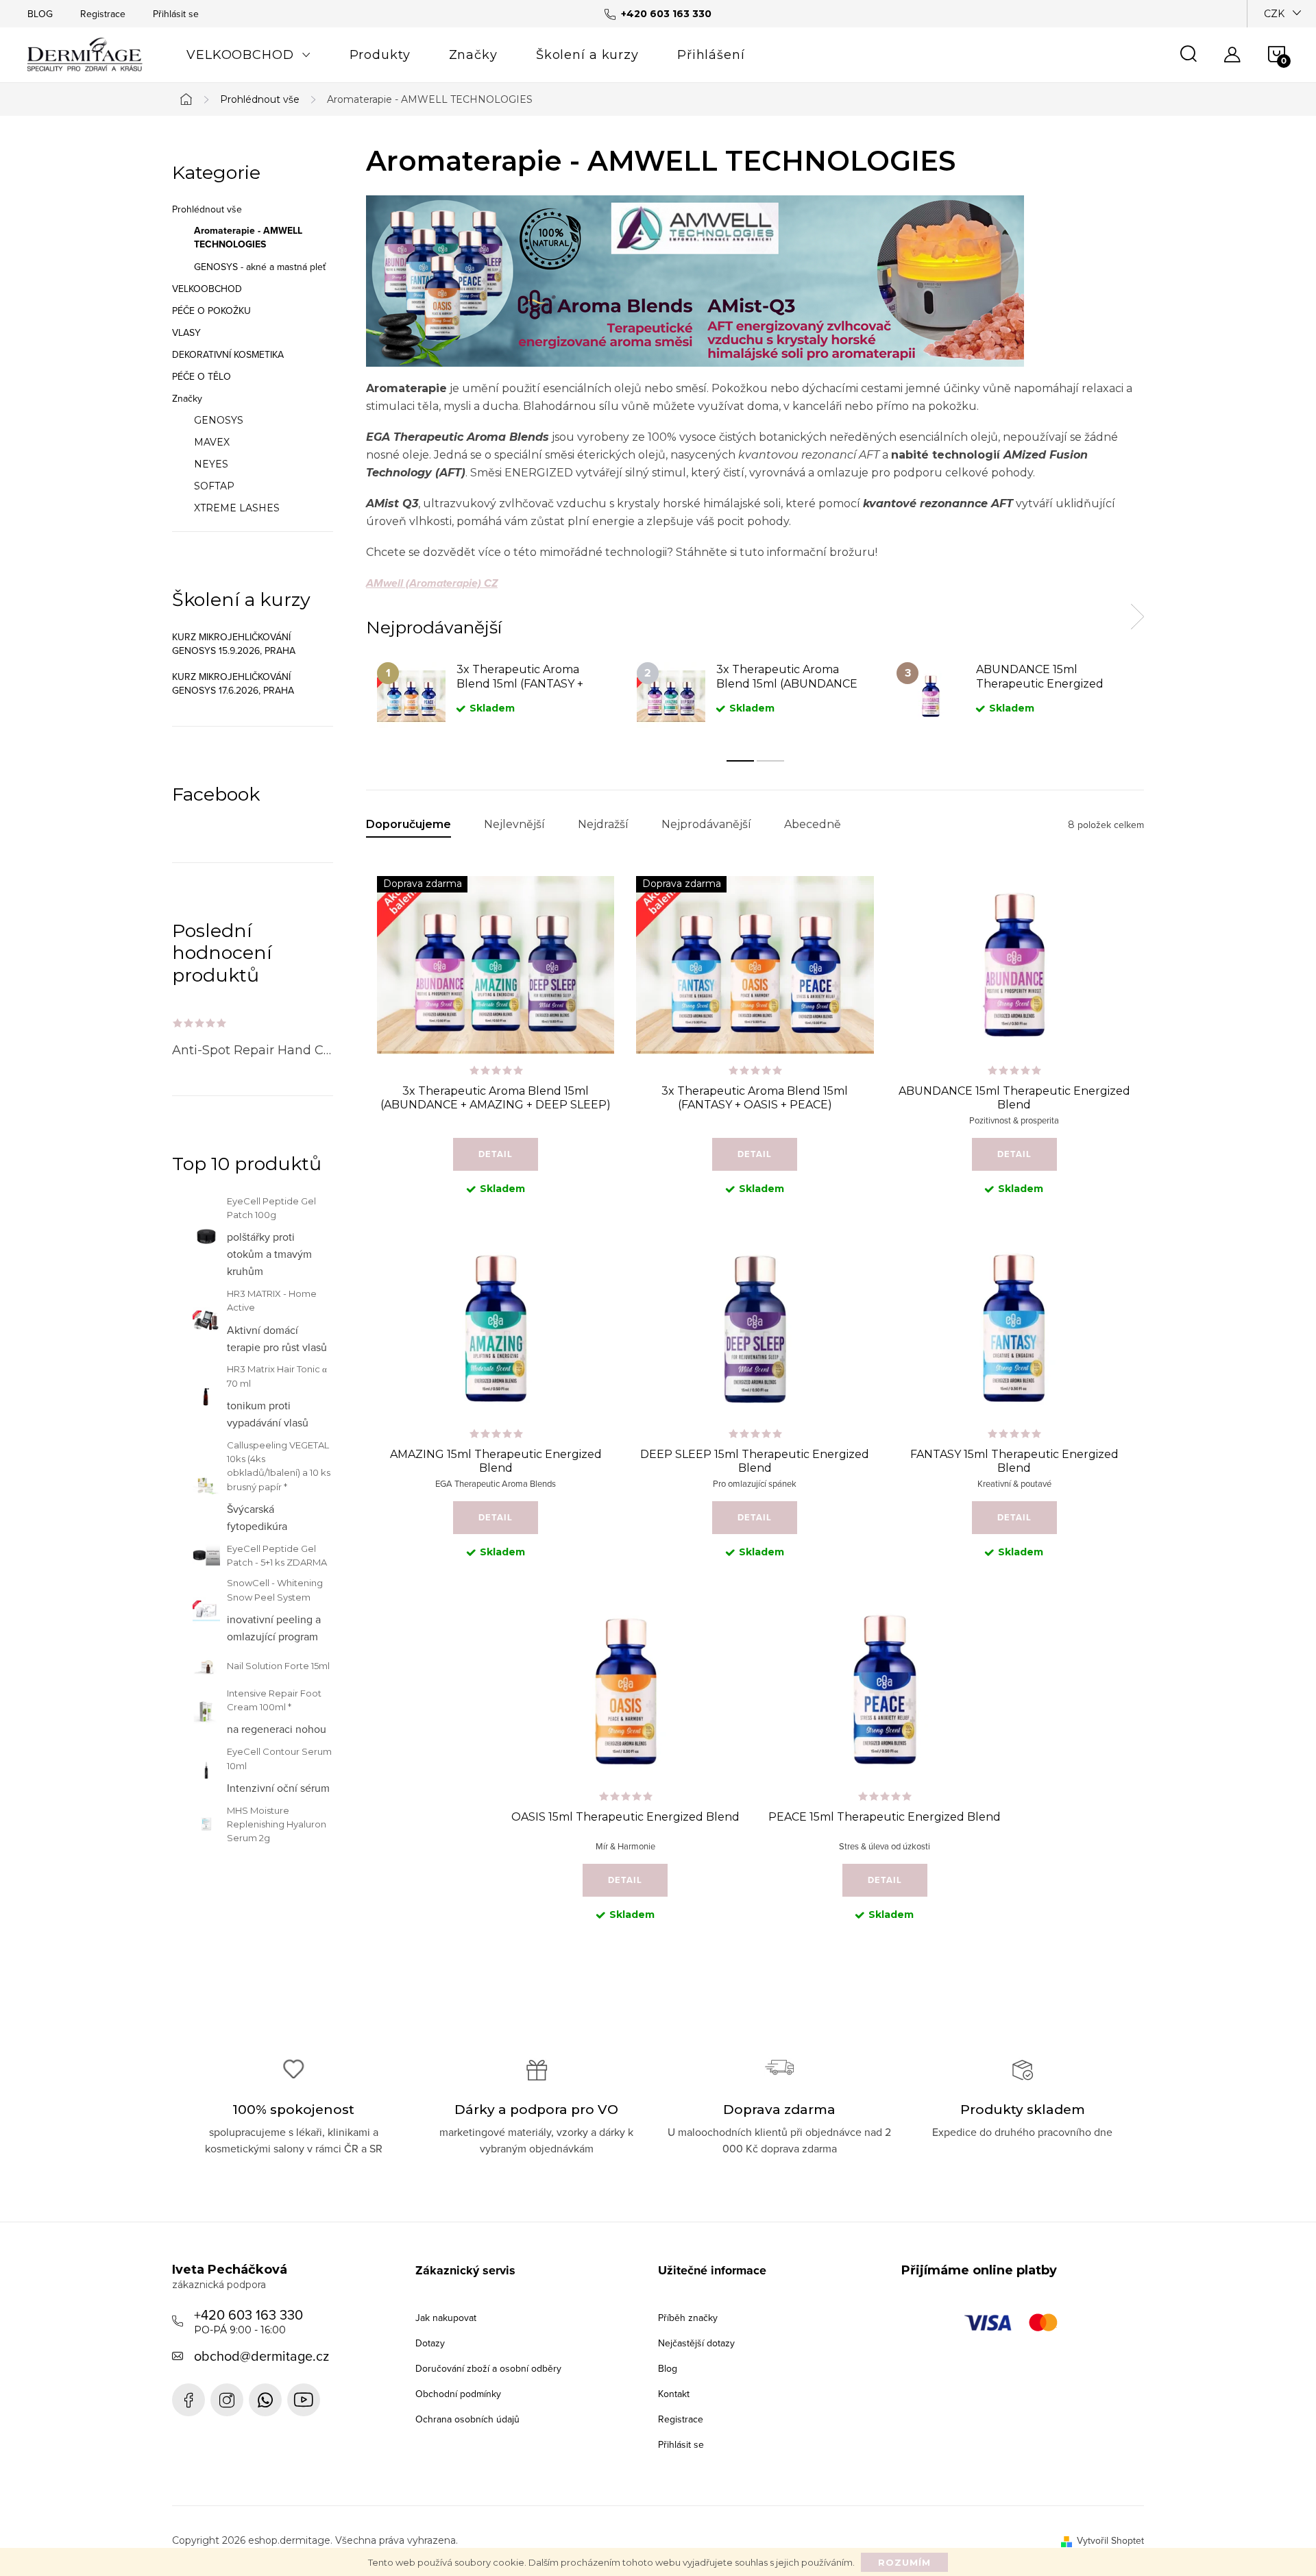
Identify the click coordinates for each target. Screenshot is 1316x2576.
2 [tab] (770, 761)
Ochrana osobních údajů (467, 2419)
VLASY (186, 332)
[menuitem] (249, 55)
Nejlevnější (514, 824)
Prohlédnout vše (207, 209)
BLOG (40, 14)
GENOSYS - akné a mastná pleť (260, 267)
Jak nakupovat (446, 2318)
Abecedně (813, 824)
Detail (496, 1154)
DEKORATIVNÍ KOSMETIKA (228, 354)
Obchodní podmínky (458, 2394)
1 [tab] (740, 761)
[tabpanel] (496, 697)
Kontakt (674, 2394)
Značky (187, 398)
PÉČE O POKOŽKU (211, 311)
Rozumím (904, 2562)
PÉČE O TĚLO (202, 376)
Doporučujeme (409, 824)
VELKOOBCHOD (207, 289)
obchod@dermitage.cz (261, 2356)
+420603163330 (265, 2400)
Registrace (103, 14)
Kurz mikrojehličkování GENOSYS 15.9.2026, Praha (234, 644)
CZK (1274, 14)
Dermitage (188, 2400)
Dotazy (430, 2343)
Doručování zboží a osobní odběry (488, 2368)
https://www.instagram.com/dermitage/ (227, 2400)
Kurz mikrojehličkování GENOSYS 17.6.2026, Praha (233, 683)
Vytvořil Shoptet (1110, 2540)
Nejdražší (603, 824)
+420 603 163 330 (248, 2320)
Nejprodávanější (706, 824)
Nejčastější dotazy (696, 2343)
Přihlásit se (176, 14)
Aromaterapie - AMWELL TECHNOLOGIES (248, 238)
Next (1137, 617)
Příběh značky (688, 2318)
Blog (668, 2368)
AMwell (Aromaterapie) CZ (432, 583)
